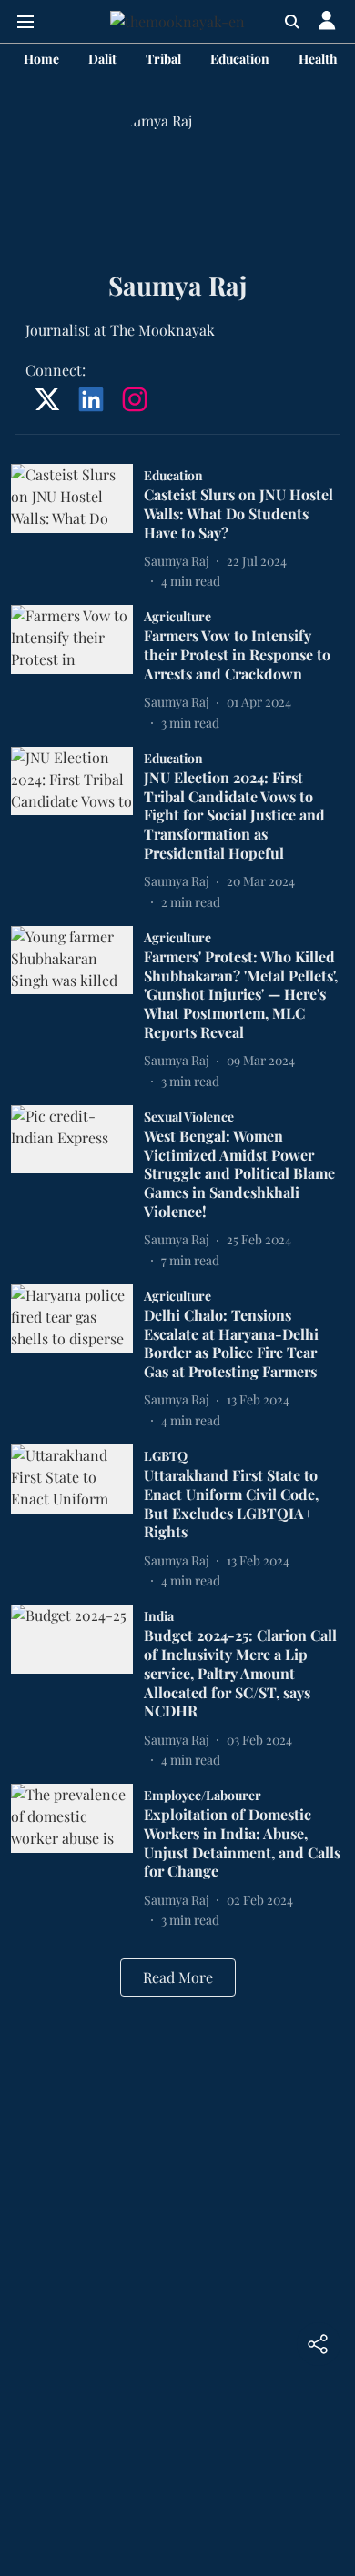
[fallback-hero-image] (77, 527)
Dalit (102, 59)
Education (240, 59)
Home (41, 59)
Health (318, 59)
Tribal (163, 59)
